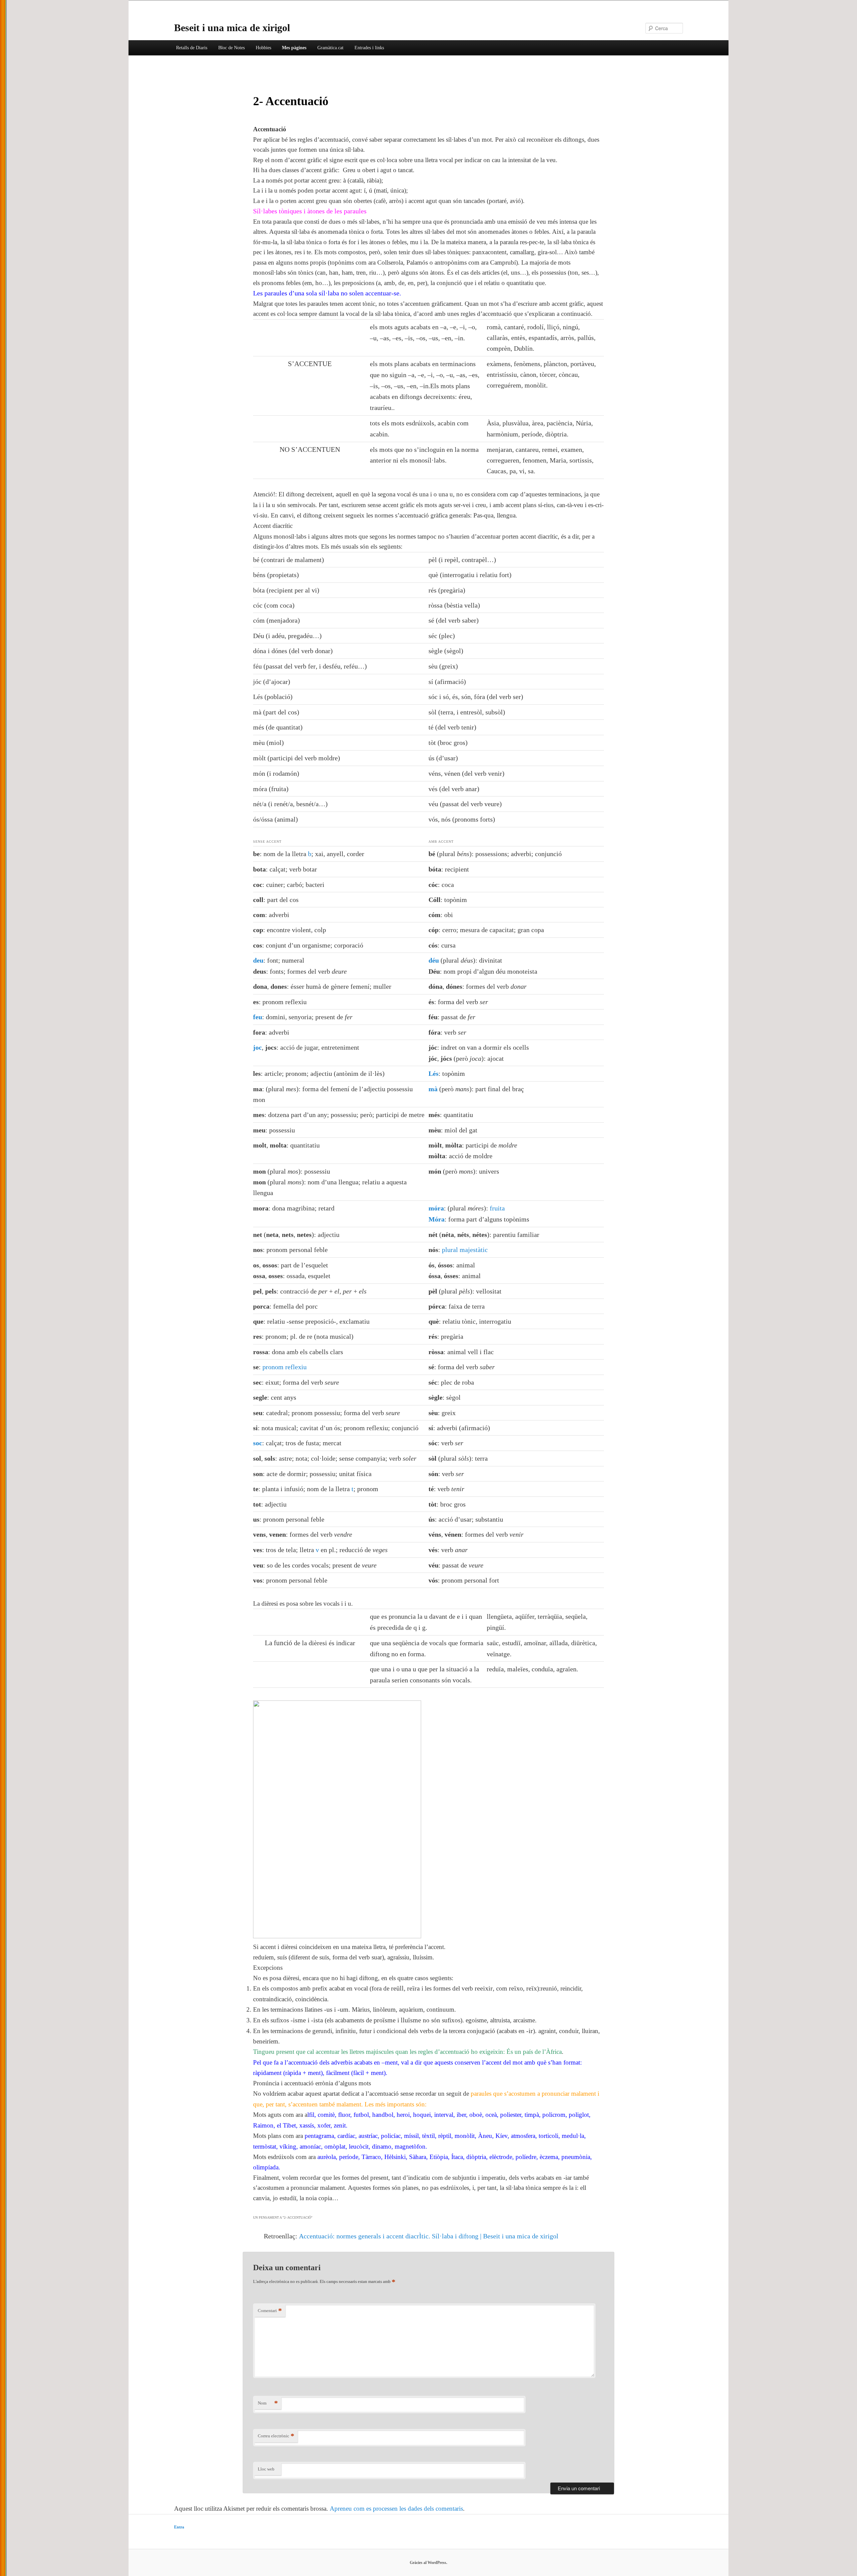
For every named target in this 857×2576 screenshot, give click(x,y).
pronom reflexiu (285, 1367)
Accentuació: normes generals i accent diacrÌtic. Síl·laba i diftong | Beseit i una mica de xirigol (429, 2236)
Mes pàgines (294, 48)
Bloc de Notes (231, 48)
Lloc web (266, 2469)
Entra (179, 2527)
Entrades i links (369, 48)
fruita (497, 1208)
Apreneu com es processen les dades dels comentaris (396, 2509)
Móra (437, 1219)
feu (258, 1017)
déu (434, 960)
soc (258, 1443)
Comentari (270, 2311)
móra (436, 1208)
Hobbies (263, 48)
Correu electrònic (276, 2436)
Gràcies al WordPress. (428, 2563)
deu (258, 960)
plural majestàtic (465, 1250)
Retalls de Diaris (192, 48)
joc (257, 1047)
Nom (268, 2403)
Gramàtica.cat (330, 48)
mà (433, 1089)
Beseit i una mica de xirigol (232, 28)
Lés (434, 1073)
